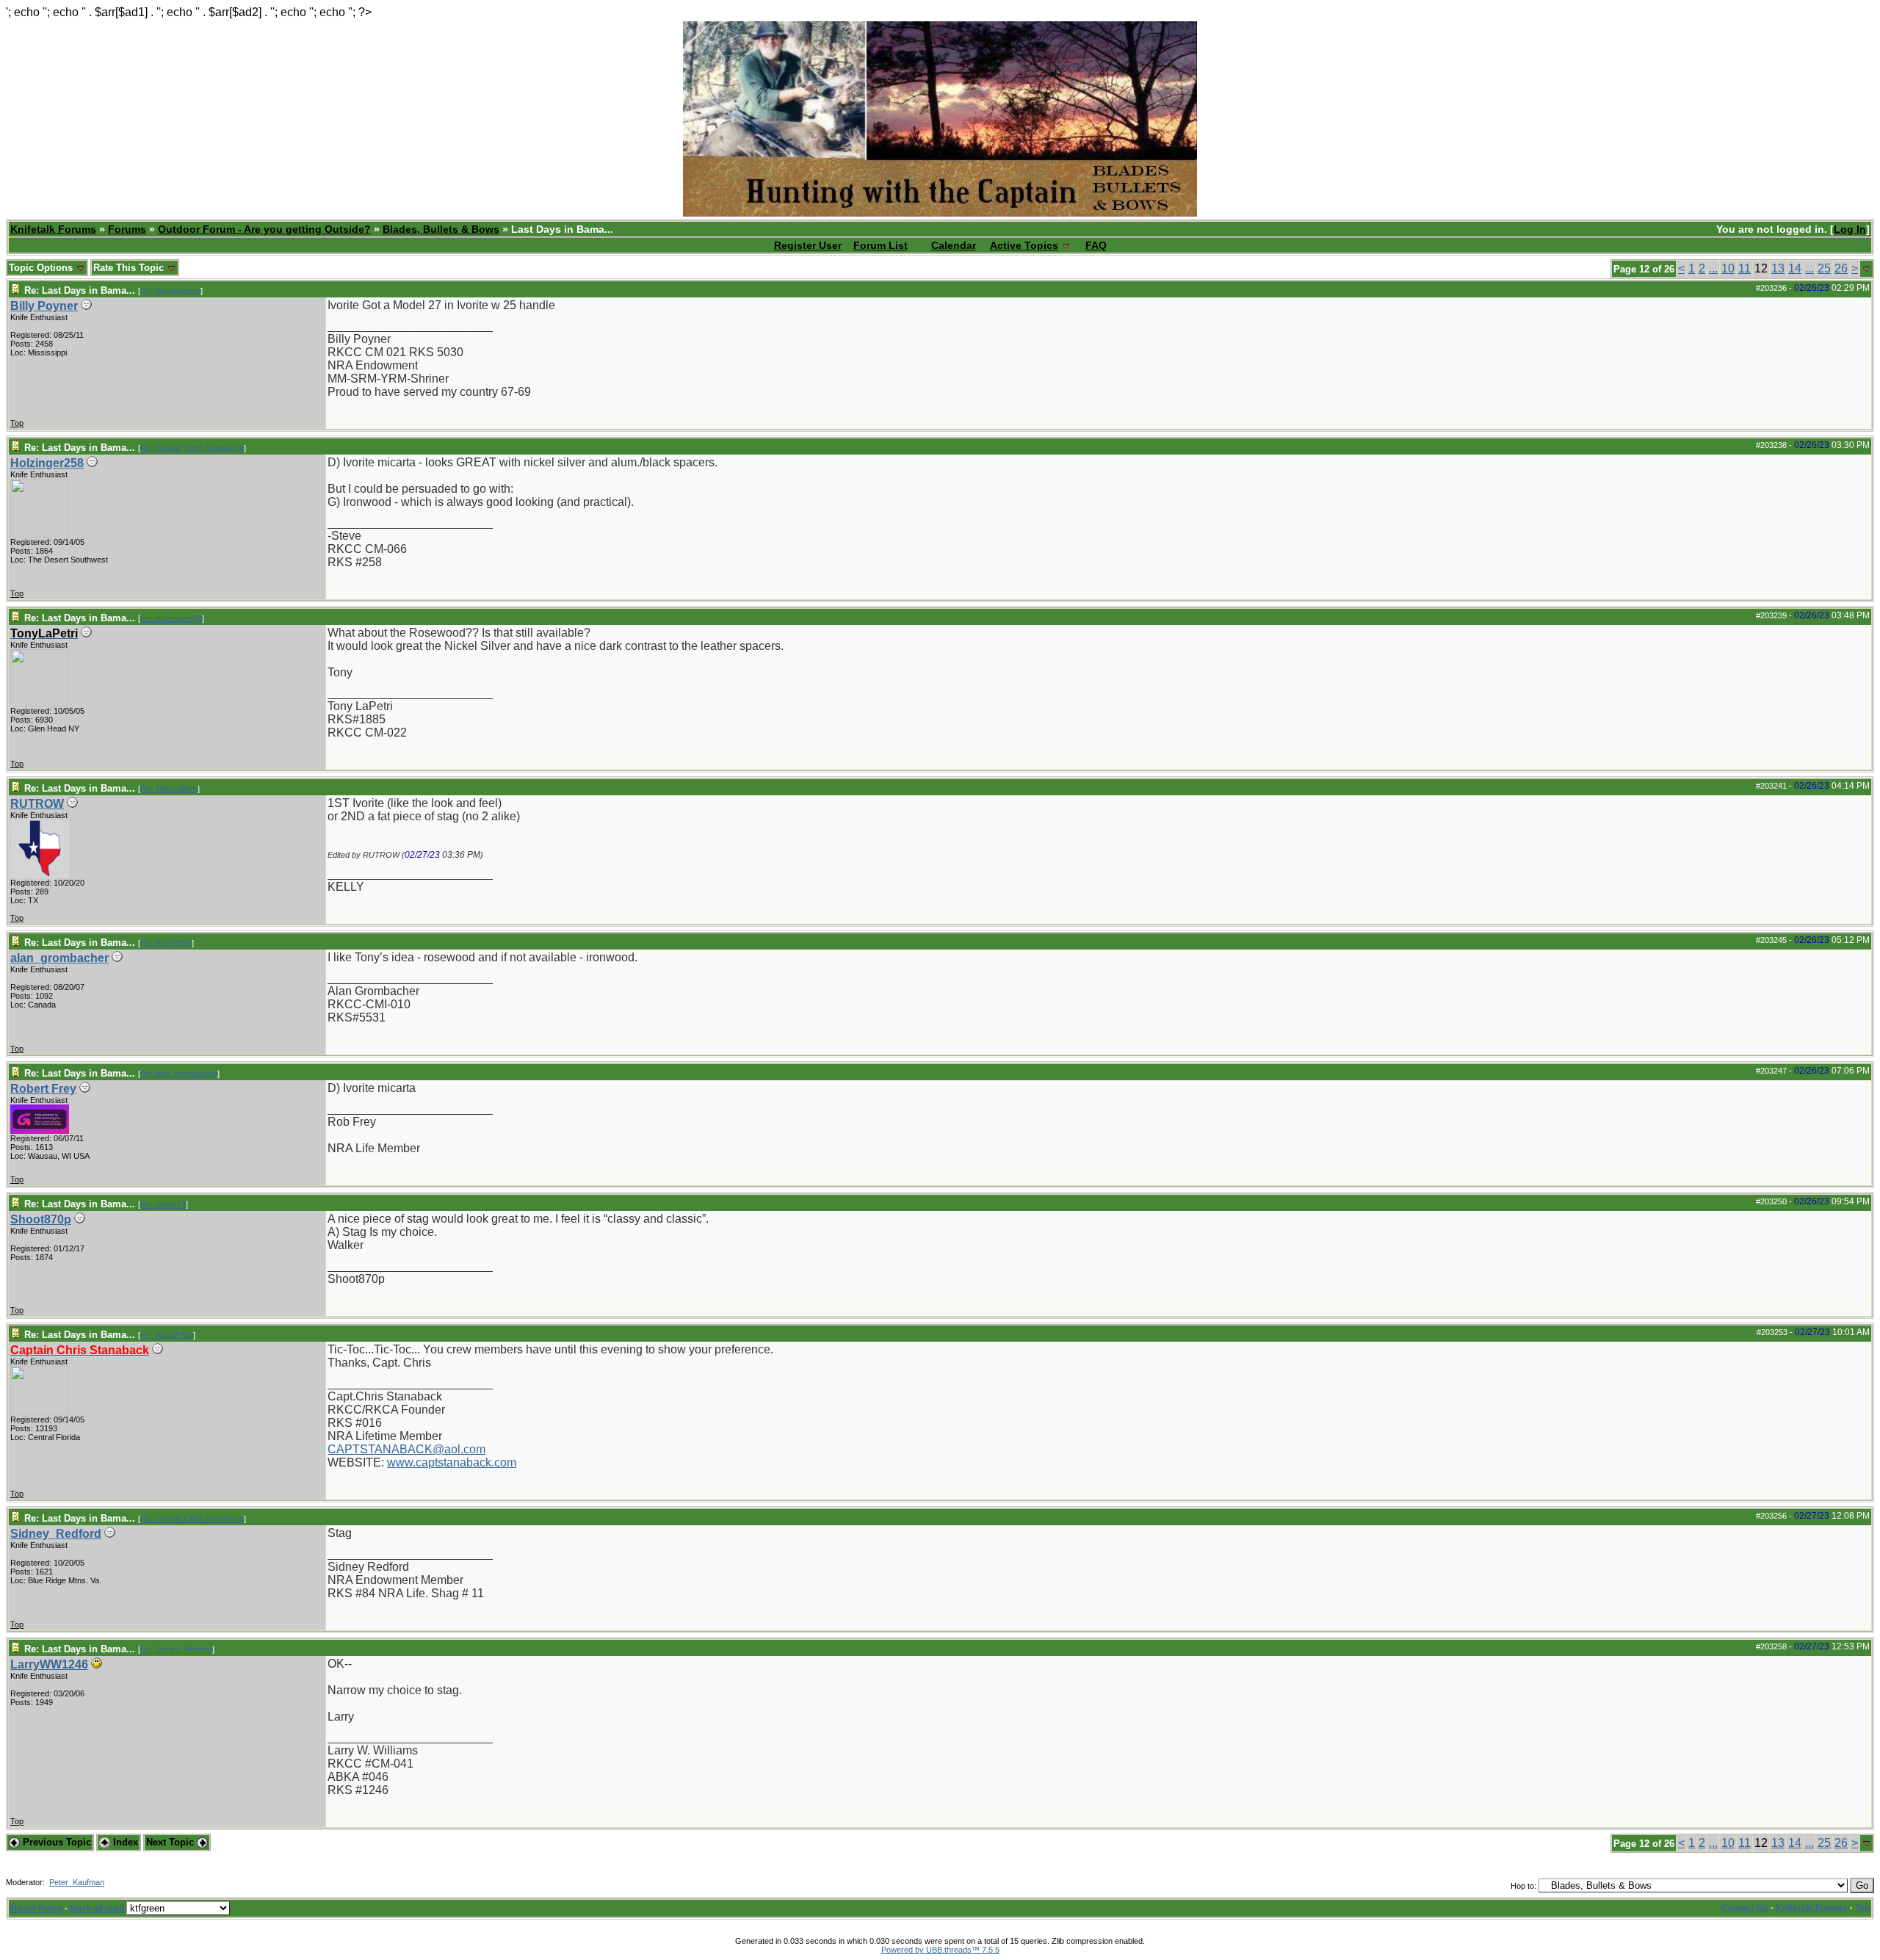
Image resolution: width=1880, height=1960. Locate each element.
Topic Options (42, 268)
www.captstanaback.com (452, 1462)
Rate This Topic (130, 268)
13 (1778, 268)
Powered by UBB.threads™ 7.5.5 (940, 1950)
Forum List (881, 245)
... (1713, 268)
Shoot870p (41, 1219)
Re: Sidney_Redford (176, 1649)
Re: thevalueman (170, 291)
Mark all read (97, 1909)
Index (124, 1842)
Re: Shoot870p (167, 1335)
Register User (808, 245)
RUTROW (37, 804)
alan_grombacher (59, 958)
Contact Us (1745, 1908)
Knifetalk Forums (53, 229)
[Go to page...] (1866, 269)
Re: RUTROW (166, 943)
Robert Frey (43, 1089)
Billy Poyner (44, 306)
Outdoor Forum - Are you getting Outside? (264, 229)
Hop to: (1523, 1886)
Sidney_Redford (56, 1534)
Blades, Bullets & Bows (441, 229)
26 (1841, 268)
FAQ (1096, 245)
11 (1745, 268)
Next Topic (171, 1842)
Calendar (954, 245)
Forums (127, 229)
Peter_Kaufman (77, 1882)
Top (17, 423)
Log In (1850, 229)
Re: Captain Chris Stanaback (192, 448)
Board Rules (36, 1909)
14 (1795, 268)
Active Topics (1024, 245)
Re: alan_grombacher (179, 1074)
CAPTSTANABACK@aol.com (406, 1449)
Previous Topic (55, 1842)
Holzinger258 (47, 463)
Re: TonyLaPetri (169, 789)
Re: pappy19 (163, 1204)
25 (1824, 268)
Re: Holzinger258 (171, 618)
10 (1728, 268)
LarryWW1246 (49, 1664)
